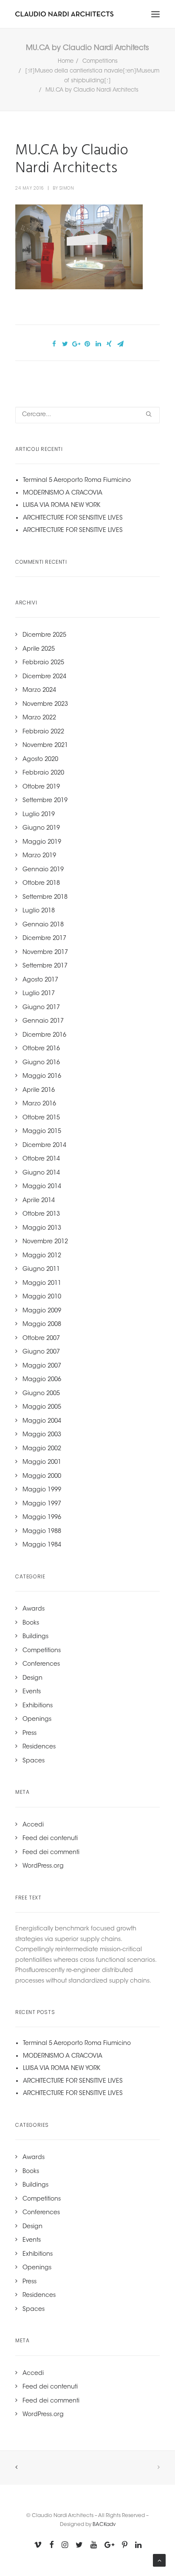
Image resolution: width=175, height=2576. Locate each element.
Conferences (41, 1664)
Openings (37, 1720)
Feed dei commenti (51, 1853)
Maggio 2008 (42, 1325)
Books (31, 1623)
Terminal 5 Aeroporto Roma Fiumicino (77, 481)
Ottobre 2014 (41, 1159)
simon (67, 188)
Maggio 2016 (42, 1077)
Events (32, 1692)
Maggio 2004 (42, 1421)
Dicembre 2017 (44, 939)
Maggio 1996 (42, 1518)
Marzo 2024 (39, 691)
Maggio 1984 (42, 1545)
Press (30, 1734)
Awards (34, 1609)
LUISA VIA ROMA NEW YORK (62, 506)
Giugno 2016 (41, 1063)
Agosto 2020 (40, 760)
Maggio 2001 (42, 1463)
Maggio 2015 (42, 1132)
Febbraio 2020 (43, 773)
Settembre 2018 (45, 898)
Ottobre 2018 (41, 884)
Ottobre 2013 (41, 1214)
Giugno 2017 (41, 1008)
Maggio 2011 (42, 1284)
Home (66, 61)
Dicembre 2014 (44, 1146)
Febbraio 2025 (43, 663)
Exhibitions (38, 1706)
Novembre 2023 (45, 705)
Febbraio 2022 (43, 732)
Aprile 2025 (39, 649)
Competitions (100, 61)
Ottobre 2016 (41, 1049)
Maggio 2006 (42, 1380)
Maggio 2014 (42, 1187)
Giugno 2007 (41, 1352)
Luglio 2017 (39, 994)
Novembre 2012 (45, 1242)
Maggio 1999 (42, 1490)
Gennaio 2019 (43, 870)
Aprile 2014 (39, 1201)
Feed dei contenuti (50, 1839)
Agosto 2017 (40, 980)
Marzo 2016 (39, 1104)
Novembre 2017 (45, 953)
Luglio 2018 (39, 911)
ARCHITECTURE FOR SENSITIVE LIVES (73, 518)
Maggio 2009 (42, 1311)
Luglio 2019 (39, 815)
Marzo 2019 (39, 856)
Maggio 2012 (42, 1256)
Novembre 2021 (45, 746)
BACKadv (104, 2525)
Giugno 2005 (41, 1394)
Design (32, 1678)
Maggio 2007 (42, 1366)
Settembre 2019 (45, 801)
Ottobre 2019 (41, 787)
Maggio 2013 (42, 1228)
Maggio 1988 (42, 1532)
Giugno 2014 (41, 1173)
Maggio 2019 (42, 842)
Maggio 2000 (42, 1477)
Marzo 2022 (39, 718)
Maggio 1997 (42, 1504)
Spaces (34, 1761)
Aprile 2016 (39, 1091)
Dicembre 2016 (44, 1035)
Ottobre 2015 (41, 1118)
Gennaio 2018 (43, 925)
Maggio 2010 (42, 1297)
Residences (39, 1747)
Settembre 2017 (45, 966)
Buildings (35, 1637)
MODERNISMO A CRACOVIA (63, 493)
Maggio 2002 (42, 1449)
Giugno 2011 (41, 1270)
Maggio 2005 (42, 1407)
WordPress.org (43, 1866)
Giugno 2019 (41, 828)
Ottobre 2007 (41, 1339)
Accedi (33, 1825)
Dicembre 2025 (44, 635)
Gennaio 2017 (43, 1021)
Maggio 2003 (42, 1435)
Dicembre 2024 (44, 677)
